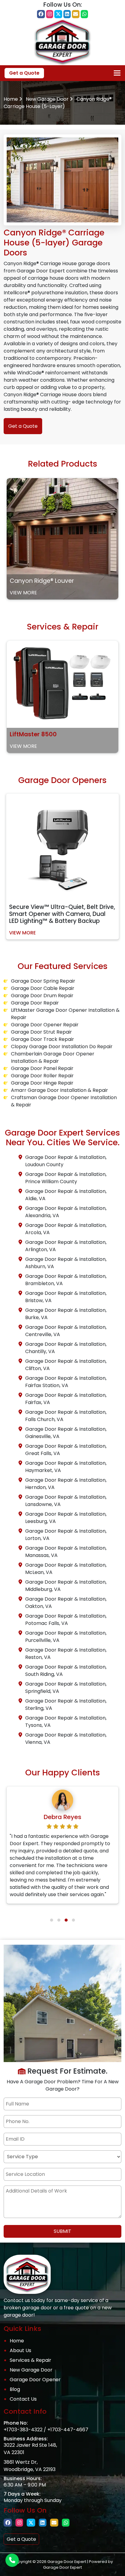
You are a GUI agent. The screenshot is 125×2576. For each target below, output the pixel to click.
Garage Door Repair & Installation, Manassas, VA (66, 1552)
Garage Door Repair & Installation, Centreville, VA (66, 1331)
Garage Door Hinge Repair (42, 1083)
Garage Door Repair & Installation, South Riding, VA (66, 1671)
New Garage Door (47, 99)
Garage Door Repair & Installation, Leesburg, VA (66, 1518)
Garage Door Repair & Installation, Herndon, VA (66, 1484)
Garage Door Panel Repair (42, 1068)
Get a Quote (24, 73)
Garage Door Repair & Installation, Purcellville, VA (66, 1637)
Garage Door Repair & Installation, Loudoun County (66, 1161)
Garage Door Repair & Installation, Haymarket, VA (66, 1467)
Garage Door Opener (35, 2380)
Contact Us (23, 2399)
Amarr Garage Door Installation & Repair (59, 1090)
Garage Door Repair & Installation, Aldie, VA (66, 1195)
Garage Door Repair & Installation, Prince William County (66, 1178)
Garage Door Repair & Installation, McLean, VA (66, 1569)
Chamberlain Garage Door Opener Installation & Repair (53, 1057)
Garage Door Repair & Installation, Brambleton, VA (66, 1280)
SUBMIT (62, 2231)
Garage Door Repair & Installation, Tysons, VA (66, 1722)
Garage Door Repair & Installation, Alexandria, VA (66, 1212)
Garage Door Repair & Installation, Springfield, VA (66, 1688)
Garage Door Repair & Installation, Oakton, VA (66, 1603)
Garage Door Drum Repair (42, 996)
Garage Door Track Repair (42, 1039)
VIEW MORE (23, 593)
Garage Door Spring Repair (43, 981)
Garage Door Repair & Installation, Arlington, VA (66, 1246)
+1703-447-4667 (68, 2430)
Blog (15, 2389)
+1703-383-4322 (23, 2430)
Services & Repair (30, 2360)
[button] (52, 1920)
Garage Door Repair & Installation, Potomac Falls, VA (66, 1620)
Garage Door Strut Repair (41, 1032)
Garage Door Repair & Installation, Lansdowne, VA (66, 1501)
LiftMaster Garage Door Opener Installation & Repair (65, 1014)
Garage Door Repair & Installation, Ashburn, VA (66, 1263)
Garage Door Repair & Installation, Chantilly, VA (66, 1348)
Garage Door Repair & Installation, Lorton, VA (66, 1535)
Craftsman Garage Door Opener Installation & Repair (64, 1101)
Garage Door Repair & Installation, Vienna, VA (66, 1739)
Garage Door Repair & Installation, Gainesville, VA (66, 1433)
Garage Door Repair (35, 1003)
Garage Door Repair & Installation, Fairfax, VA (66, 1399)
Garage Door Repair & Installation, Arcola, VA (66, 1229)
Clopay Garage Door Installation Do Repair (62, 1047)
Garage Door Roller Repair (42, 1076)
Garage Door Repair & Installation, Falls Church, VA (66, 1416)
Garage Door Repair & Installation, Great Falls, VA (66, 1450)
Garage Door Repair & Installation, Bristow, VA (66, 1297)
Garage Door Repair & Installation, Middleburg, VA (66, 1586)
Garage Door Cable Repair (43, 988)
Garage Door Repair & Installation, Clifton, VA (66, 1365)
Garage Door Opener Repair (45, 1025)
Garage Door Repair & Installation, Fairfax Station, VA (66, 1382)
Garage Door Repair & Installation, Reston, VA (66, 1654)
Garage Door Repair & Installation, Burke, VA (66, 1314)
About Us (20, 2350)
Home (11, 99)
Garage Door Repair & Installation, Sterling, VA (66, 1705)
